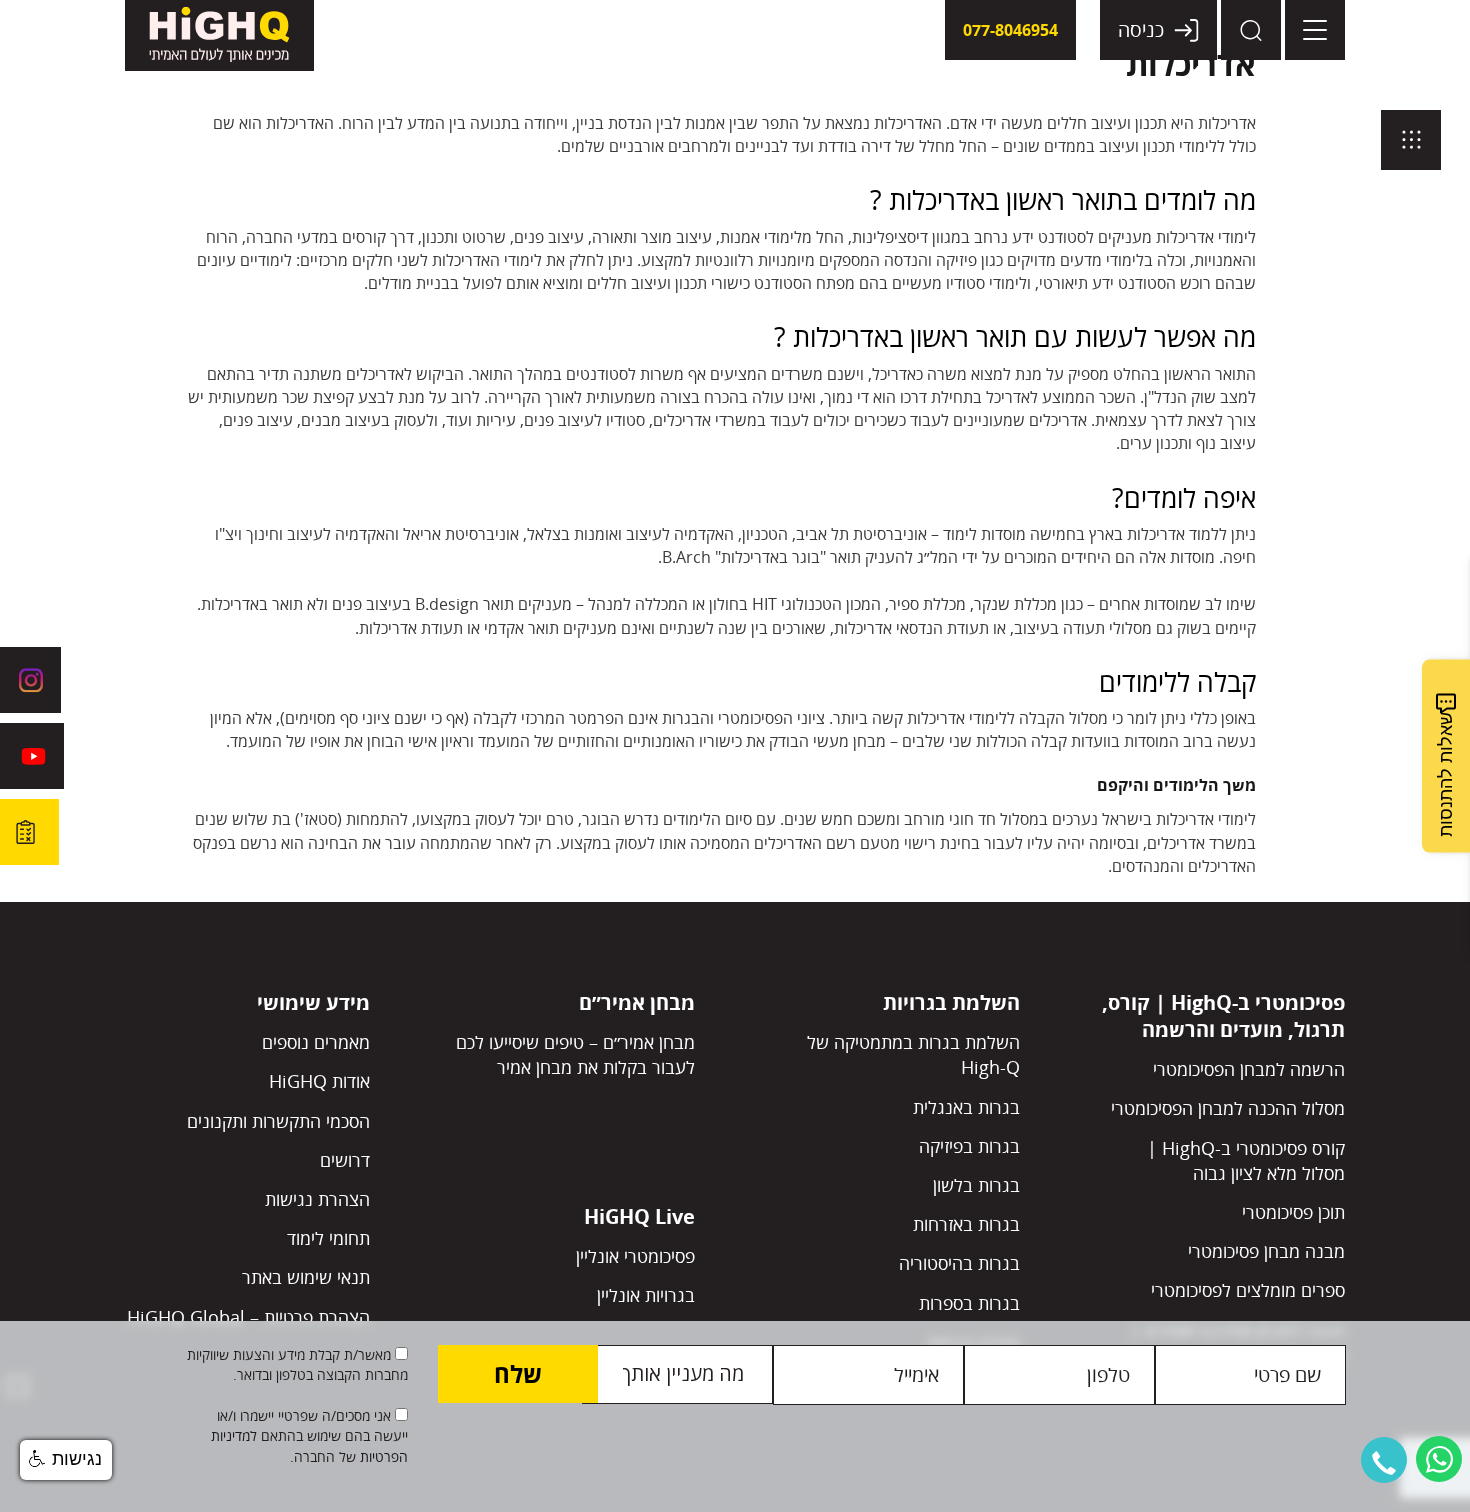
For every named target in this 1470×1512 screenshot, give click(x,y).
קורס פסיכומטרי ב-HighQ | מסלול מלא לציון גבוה (1246, 1160)
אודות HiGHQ (319, 1081)
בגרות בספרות (969, 1303)
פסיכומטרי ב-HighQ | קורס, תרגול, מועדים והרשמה (1223, 1016)
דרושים (345, 1160)
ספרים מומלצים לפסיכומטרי (1248, 1290)
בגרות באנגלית (966, 1107)
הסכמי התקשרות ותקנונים (278, 1121)
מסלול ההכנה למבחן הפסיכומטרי (1228, 1108)
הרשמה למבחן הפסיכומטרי (1249, 1069)
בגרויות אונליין (646, 1295)
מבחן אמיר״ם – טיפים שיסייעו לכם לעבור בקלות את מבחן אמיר (575, 1054)
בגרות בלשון (976, 1185)
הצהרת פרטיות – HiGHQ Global (248, 1317)
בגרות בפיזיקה (969, 1146)
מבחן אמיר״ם (637, 1002)
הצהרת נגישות (317, 1199)
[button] (1384, 1460)
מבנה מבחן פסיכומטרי (1266, 1251)
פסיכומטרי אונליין (635, 1256)
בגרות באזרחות (966, 1224)
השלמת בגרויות (951, 1002)
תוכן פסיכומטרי (1293, 1212)
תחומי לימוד (328, 1238)
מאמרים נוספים (316, 1042)
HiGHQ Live (639, 1216)
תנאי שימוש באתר (306, 1277)
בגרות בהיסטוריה (959, 1263)
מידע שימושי (313, 1002)
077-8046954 (1010, 30)
